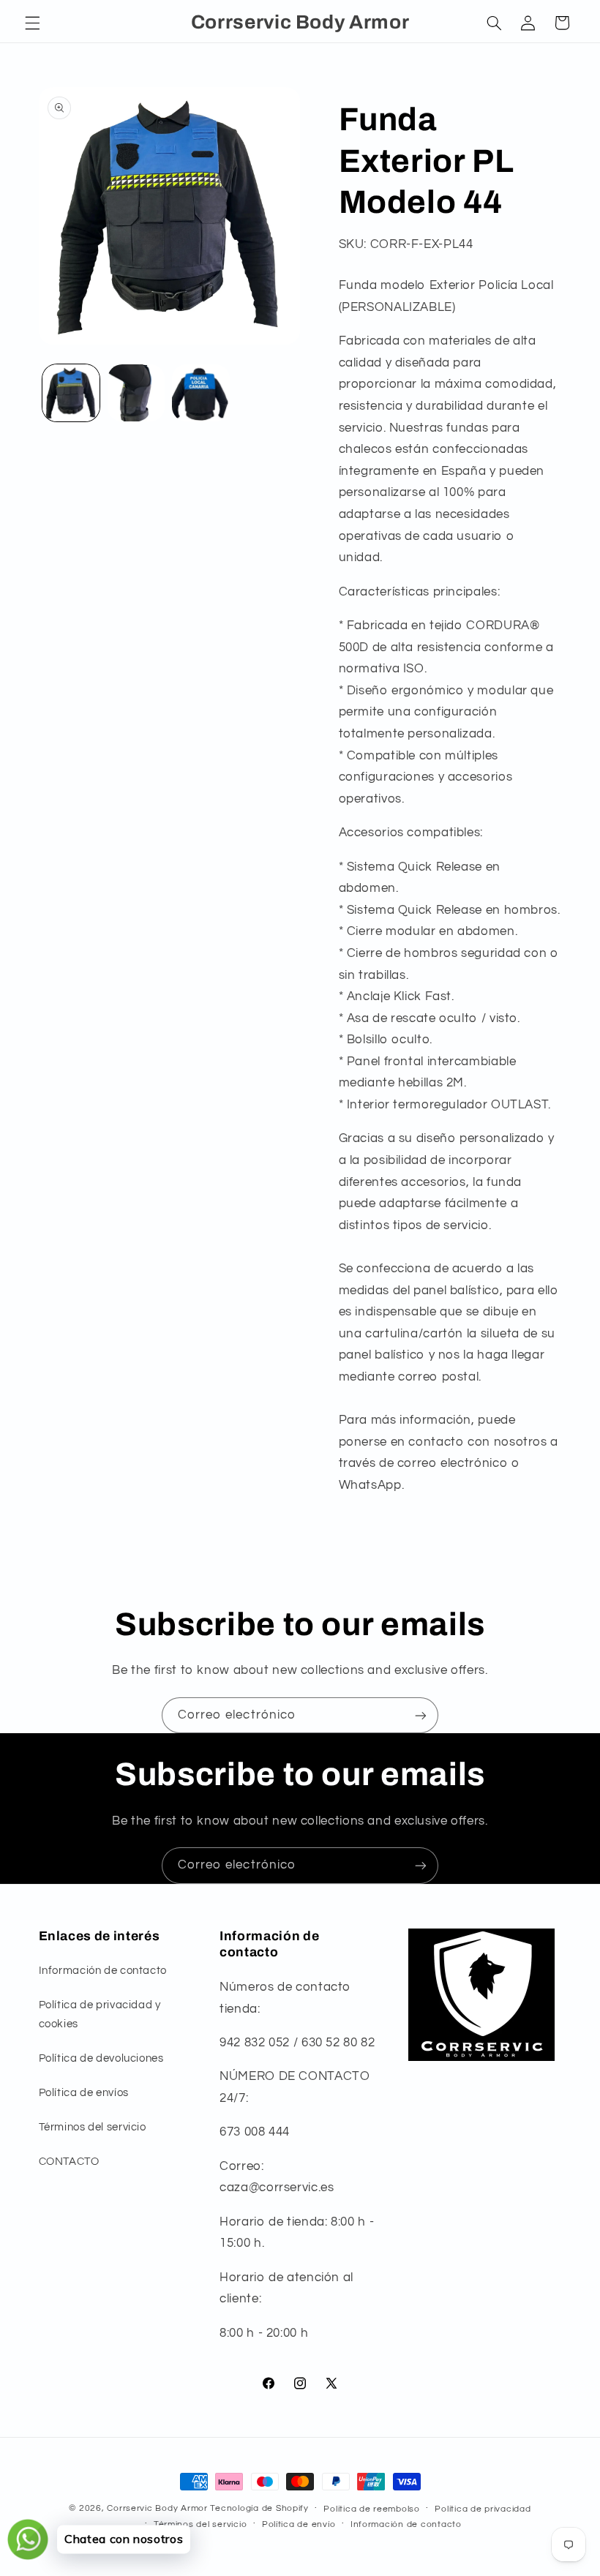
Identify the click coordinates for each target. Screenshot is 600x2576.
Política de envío (299, 2524)
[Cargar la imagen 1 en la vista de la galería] (71, 393)
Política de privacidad (483, 2509)
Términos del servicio (93, 2127)
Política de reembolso (371, 2509)
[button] (32, 23)
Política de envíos (84, 2093)
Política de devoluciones (101, 2058)
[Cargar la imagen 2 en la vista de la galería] (136, 393)
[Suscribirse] (421, 1715)
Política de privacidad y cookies (100, 2014)
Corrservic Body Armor (157, 2508)
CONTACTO (69, 2162)
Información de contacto (103, 1971)
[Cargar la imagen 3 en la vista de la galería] (200, 393)
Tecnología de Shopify (259, 2508)
